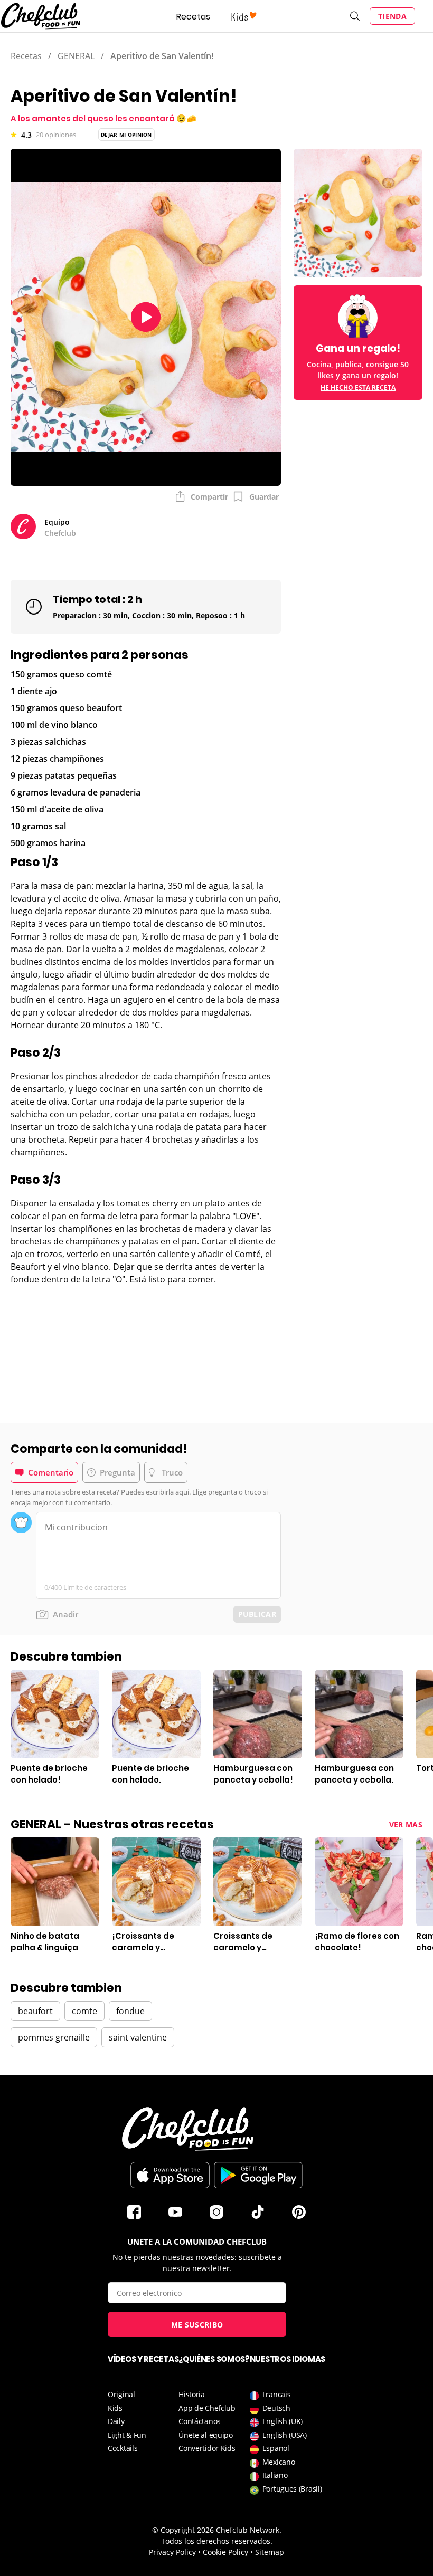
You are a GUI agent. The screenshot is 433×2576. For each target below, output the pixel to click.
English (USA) (285, 2435)
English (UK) (283, 2421)
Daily (116, 2421)
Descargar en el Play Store (258, 2175)
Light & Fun (127, 2435)
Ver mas (406, 1825)
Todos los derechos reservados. (217, 2541)
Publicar (257, 1614)
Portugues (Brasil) (292, 2489)
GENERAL (76, 56)
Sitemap (270, 2552)
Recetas (193, 17)
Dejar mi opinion (126, 135)
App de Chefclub (207, 2408)
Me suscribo (197, 2325)
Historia (192, 2394)
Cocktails (123, 2448)
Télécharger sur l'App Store (170, 2175)
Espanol (276, 2448)
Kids (115, 2408)
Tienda (392, 16)
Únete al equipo (206, 2435)
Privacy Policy (172, 2552)
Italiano (275, 2475)
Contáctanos (200, 2421)
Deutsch (276, 2408)
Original (121, 2394)
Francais (277, 2394)
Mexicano (279, 2462)
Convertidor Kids (207, 2448)
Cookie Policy (225, 2552)
